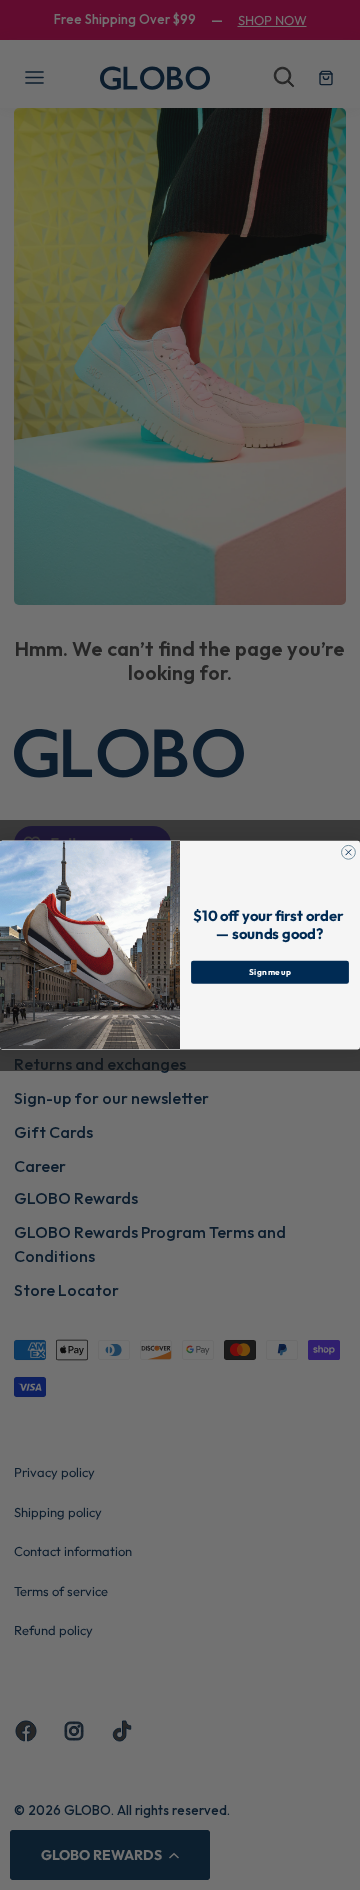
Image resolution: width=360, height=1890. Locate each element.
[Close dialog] (349, 852)
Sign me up (270, 971)
